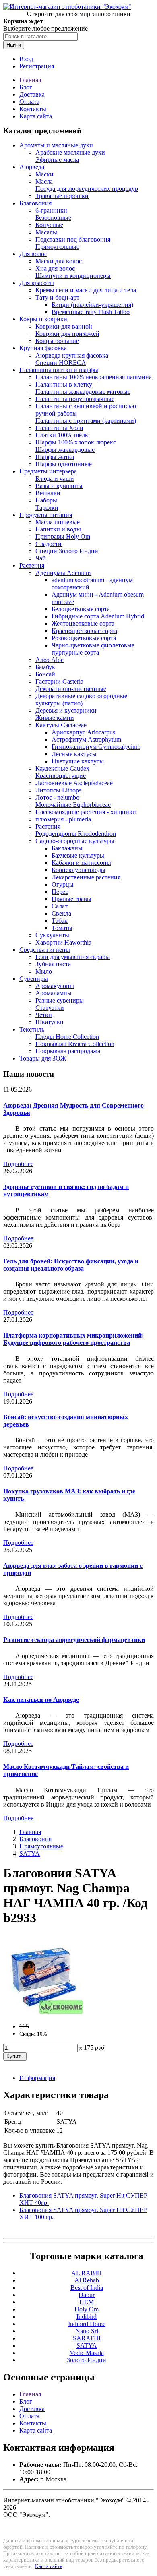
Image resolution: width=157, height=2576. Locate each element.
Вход (26, 59)
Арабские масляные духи (70, 152)
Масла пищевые (58, 522)
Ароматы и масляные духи (56, 145)
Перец (60, 892)
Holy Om (87, 2309)
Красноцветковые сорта (84, 631)
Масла (44, 181)
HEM (87, 2302)
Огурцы (63, 884)
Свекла (61, 913)
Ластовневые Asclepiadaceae (74, 783)
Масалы (46, 232)
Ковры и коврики (43, 319)
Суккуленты (52, 935)
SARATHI (87, 2338)
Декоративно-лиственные (71, 689)
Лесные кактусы (74, 754)
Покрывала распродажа (68, 1051)
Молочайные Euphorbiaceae (73, 805)
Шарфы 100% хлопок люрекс (76, 442)
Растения (32, 565)
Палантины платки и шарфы (59, 370)
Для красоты (37, 283)
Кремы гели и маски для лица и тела (86, 290)
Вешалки (48, 493)
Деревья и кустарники (66, 710)
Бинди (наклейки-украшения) (92, 305)
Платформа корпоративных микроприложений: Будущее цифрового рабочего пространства (73, 1339)
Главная (30, 80)
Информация (37, 2078)
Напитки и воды (58, 529)
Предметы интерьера (48, 471)
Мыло (44, 971)
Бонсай (45, 674)
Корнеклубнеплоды (78, 870)
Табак (60, 921)
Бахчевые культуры (78, 855)
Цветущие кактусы (78, 761)
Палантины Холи (59, 428)
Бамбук (45, 667)
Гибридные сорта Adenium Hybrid (98, 616)
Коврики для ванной (64, 326)
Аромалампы (54, 993)
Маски (44, 174)
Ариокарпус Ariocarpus (83, 732)
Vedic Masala (87, 2353)
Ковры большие (57, 341)
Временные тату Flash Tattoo (91, 312)
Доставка (32, 94)
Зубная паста (53, 964)
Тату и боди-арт (57, 297)
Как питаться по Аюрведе (41, 1700)
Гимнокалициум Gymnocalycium (96, 747)
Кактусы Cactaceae (61, 725)
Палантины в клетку (64, 384)
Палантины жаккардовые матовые (83, 392)
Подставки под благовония (73, 239)
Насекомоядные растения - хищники (86, 812)
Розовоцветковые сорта (84, 638)
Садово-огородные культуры (75, 841)
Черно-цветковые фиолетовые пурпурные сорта (93, 649)
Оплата (29, 102)
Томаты (62, 928)
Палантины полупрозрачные (75, 399)
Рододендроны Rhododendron (76, 834)
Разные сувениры (60, 1000)
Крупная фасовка (43, 348)
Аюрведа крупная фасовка (72, 355)
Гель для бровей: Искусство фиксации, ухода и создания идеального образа (71, 1265)
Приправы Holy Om (63, 536)
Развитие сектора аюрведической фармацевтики (74, 1640)
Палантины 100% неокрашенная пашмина (94, 377)
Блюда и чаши (55, 479)
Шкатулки (50, 1022)
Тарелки (47, 508)
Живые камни (55, 718)
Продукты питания (46, 515)
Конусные (49, 225)
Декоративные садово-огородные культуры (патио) (81, 700)
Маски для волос (59, 261)
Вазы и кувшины (59, 486)
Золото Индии (87, 2360)
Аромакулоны (55, 986)
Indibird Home (87, 2324)
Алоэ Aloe (50, 660)
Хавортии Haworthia (63, 942)
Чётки (44, 1015)
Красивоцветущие (61, 776)
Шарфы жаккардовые (65, 450)
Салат (60, 906)
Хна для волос (55, 268)
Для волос (33, 254)
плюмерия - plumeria (63, 819)
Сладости (49, 544)
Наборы (46, 500)
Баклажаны (67, 848)
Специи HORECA (61, 363)
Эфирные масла (57, 160)
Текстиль (32, 1029)
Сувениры (34, 979)
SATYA (30, 1853)
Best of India (87, 2288)
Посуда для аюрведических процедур (87, 189)
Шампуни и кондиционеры (73, 276)
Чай (41, 558)
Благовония (35, 203)
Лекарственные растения (86, 877)
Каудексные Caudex (62, 768)
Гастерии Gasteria (59, 681)
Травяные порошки (62, 196)
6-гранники (51, 210)
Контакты (33, 109)
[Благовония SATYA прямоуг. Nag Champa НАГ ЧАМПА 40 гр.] (43, 2013)
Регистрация (37, 66)
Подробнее (18, 1164)
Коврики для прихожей (67, 334)
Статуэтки (50, 1008)
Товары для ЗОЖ (43, 1058)
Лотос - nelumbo (57, 797)
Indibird (87, 2317)
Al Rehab (87, 2280)
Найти (14, 45)
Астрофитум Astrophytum (86, 739)
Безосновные (53, 218)
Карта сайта (36, 116)
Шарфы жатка (55, 457)
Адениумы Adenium (63, 573)
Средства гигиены (45, 950)
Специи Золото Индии (67, 551)
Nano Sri (87, 2331)
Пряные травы (71, 899)
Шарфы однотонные (64, 464)
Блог (26, 87)
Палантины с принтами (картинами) (86, 421)
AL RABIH (87, 2273)
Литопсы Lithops (58, 790)
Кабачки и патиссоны (81, 863)
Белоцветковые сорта (81, 609)
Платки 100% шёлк (62, 435)
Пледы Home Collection (67, 1037)
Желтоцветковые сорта (83, 623)
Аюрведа (32, 167)
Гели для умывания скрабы (73, 957)
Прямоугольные (57, 247)
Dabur (87, 2295)
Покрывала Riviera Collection (75, 1044)
